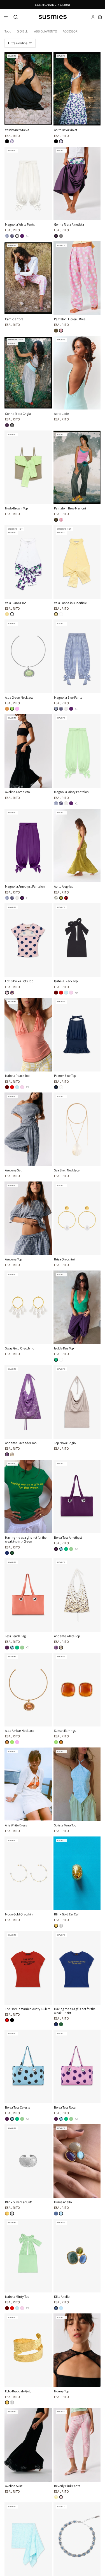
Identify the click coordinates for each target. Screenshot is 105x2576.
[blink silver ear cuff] (61, 1926)
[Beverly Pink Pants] (77, 2445)
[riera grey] (61, 236)
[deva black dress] (7, 141)
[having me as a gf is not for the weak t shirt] (7, 1553)
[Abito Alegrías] (77, 845)
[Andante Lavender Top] (28, 1402)
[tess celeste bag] (61, 1549)
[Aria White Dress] (28, 1784)
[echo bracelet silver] (12, 2402)
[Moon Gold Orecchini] (28, 1873)
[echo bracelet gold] (7, 2402)
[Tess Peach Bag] (28, 1595)
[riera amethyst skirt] (56, 236)
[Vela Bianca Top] (28, 562)
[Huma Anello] (77, 2161)
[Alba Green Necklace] (28, 656)
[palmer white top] (61, 1087)
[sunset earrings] (61, 1742)
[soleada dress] (66, 898)
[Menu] (6, 17)
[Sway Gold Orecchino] (28, 1307)
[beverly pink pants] (61, 2497)
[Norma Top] (77, 2350)
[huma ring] (61, 2214)
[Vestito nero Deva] (28, 89)
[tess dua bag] (66, 1549)
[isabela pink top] (71, 993)
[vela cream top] (7, 614)
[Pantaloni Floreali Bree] (77, 278)
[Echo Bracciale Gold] (28, 2350)
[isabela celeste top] (66, 993)
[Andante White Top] (77, 1595)
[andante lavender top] (7, 1454)
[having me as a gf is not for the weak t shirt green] (12, 1553)
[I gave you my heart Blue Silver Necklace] (77, 2539)
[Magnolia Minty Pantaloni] (77, 751)
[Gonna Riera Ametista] (77, 183)
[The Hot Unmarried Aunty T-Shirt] (28, 1968)
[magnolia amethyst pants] (22, 236)
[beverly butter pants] (56, 2497)
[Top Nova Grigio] (77, 1402)
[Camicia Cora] (28, 278)
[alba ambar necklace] (7, 709)
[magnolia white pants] (17, 236)
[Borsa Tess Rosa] (77, 2066)
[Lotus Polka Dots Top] (28, 940)
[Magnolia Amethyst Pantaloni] (28, 845)
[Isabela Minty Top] (28, 2256)
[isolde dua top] (56, 1360)
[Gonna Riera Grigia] (28, 373)
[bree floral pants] (61, 331)
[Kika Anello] (77, 2256)
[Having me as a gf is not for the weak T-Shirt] (77, 1968)
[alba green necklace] (12, 709)
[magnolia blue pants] (7, 236)
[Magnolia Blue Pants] (77, 656)
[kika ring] (56, 2214)
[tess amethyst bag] (56, 1549)
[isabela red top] (61, 993)
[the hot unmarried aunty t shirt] (12, 2020)
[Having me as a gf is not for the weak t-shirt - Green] (28, 1497)
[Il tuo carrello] (100, 17)
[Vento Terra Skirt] (28, 2539)
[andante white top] (12, 1454)
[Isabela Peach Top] (28, 1035)
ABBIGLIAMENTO (46, 31)
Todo (8, 31)
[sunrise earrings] (56, 1742)
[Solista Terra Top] (77, 1784)
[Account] (93, 17)
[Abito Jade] (77, 373)
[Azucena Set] (28, 1129)
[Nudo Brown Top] (28, 467)
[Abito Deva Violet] (77, 89)
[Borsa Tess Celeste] (28, 2066)
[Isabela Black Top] (77, 940)
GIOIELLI (23, 31)
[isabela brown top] (56, 993)
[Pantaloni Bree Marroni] (77, 467)
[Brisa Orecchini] (77, 1218)
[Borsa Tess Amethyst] (77, 1497)
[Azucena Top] (28, 1218)
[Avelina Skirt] (28, 2445)
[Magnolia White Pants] (28, 183)
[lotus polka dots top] (7, 993)
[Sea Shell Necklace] (77, 1129)
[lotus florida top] (12, 993)
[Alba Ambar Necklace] (28, 1690)
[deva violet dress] (12, 141)
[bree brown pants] (56, 331)
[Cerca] (16, 17)
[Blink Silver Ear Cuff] (28, 2161)
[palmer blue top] (56, 1087)
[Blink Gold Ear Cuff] (77, 1873)
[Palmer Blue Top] (77, 1035)
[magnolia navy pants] (12, 236)
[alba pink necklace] (17, 709)
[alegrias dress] (61, 898)
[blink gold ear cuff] (56, 1926)
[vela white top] (12, 614)
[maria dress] (56, 898)
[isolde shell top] (61, 1360)
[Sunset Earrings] (77, 1690)
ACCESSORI (71, 31)
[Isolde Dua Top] (77, 1307)
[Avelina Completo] (28, 751)
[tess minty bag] (71, 1549)
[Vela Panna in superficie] (77, 562)
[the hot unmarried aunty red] (7, 2020)
